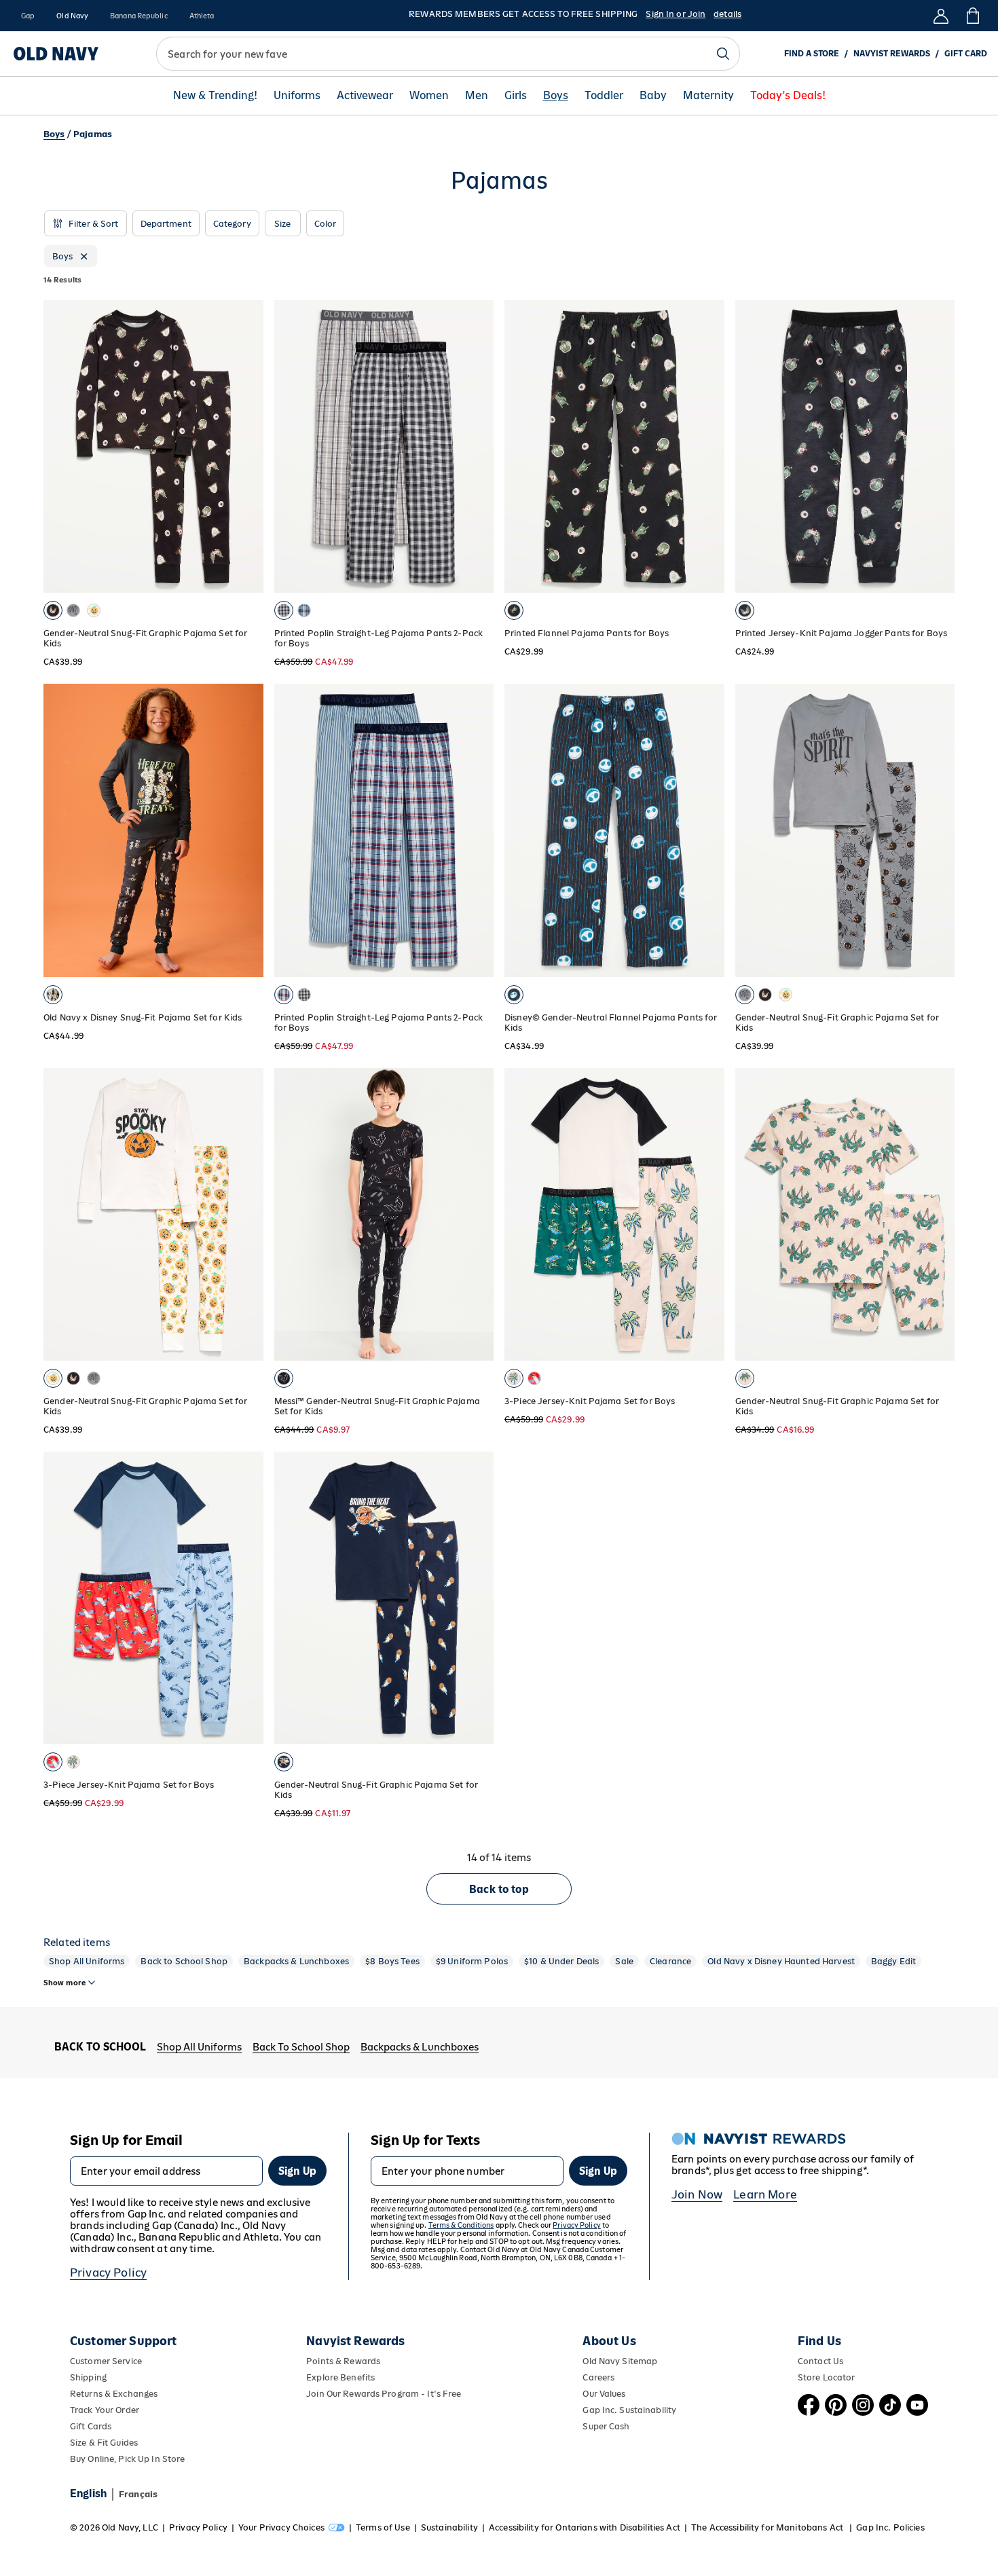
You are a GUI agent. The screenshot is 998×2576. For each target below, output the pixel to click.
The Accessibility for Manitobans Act (768, 2527)
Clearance (670, 1961)
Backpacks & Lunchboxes (296, 1961)
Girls (516, 96)
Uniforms (297, 96)
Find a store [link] (812, 54)
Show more (64, 1983)
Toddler (604, 96)
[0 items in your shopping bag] (972, 16)
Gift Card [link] (966, 54)
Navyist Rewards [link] (892, 54)
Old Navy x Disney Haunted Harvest (781, 1961)
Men (477, 96)
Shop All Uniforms (87, 1961)
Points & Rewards (343, 2361)
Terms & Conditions (461, 2225)
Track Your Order (105, 2410)
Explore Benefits (340, 2377)
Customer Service (106, 2361)
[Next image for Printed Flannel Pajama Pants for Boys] (708, 447)
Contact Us (820, 2361)
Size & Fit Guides (104, 2443)
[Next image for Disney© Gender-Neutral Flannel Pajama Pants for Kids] (708, 830)
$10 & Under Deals (561, 1961)
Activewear (365, 96)
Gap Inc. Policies (890, 2527)
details (727, 14)
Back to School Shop (184, 1961)
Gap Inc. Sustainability (629, 2410)
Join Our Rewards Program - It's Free (384, 2394)
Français (138, 2494)
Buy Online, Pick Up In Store (127, 2459)
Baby (653, 96)
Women (429, 96)
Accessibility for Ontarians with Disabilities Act (585, 2527)
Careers (598, 2377)
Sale (624, 1961)
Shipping (88, 2377)
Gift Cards (91, 2426)
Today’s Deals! (788, 96)
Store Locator (827, 2377)
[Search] (723, 54)
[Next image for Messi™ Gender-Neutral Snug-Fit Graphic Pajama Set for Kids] (477, 1214)
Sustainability (449, 2527)
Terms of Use (383, 2527)
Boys (556, 96)
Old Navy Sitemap (620, 2361)
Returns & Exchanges (114, 2394)
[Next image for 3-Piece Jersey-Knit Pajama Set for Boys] (708, 1214)
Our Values (604, 2394)
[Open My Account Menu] (941, 16)
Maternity (708, 96)
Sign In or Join (676, 14)
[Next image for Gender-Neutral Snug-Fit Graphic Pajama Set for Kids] (247, 447)
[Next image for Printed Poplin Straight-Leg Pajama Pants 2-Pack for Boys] (477, 447)
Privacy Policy (108, 2273)
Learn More (765, 2194)
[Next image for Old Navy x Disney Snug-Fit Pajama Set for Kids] (247, 830)
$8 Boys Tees (392, 1961)
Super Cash (606, 2426)
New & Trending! (215, 96)
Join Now (697, 2194)
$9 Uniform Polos (472, 1961)
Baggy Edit (893, 1961)
